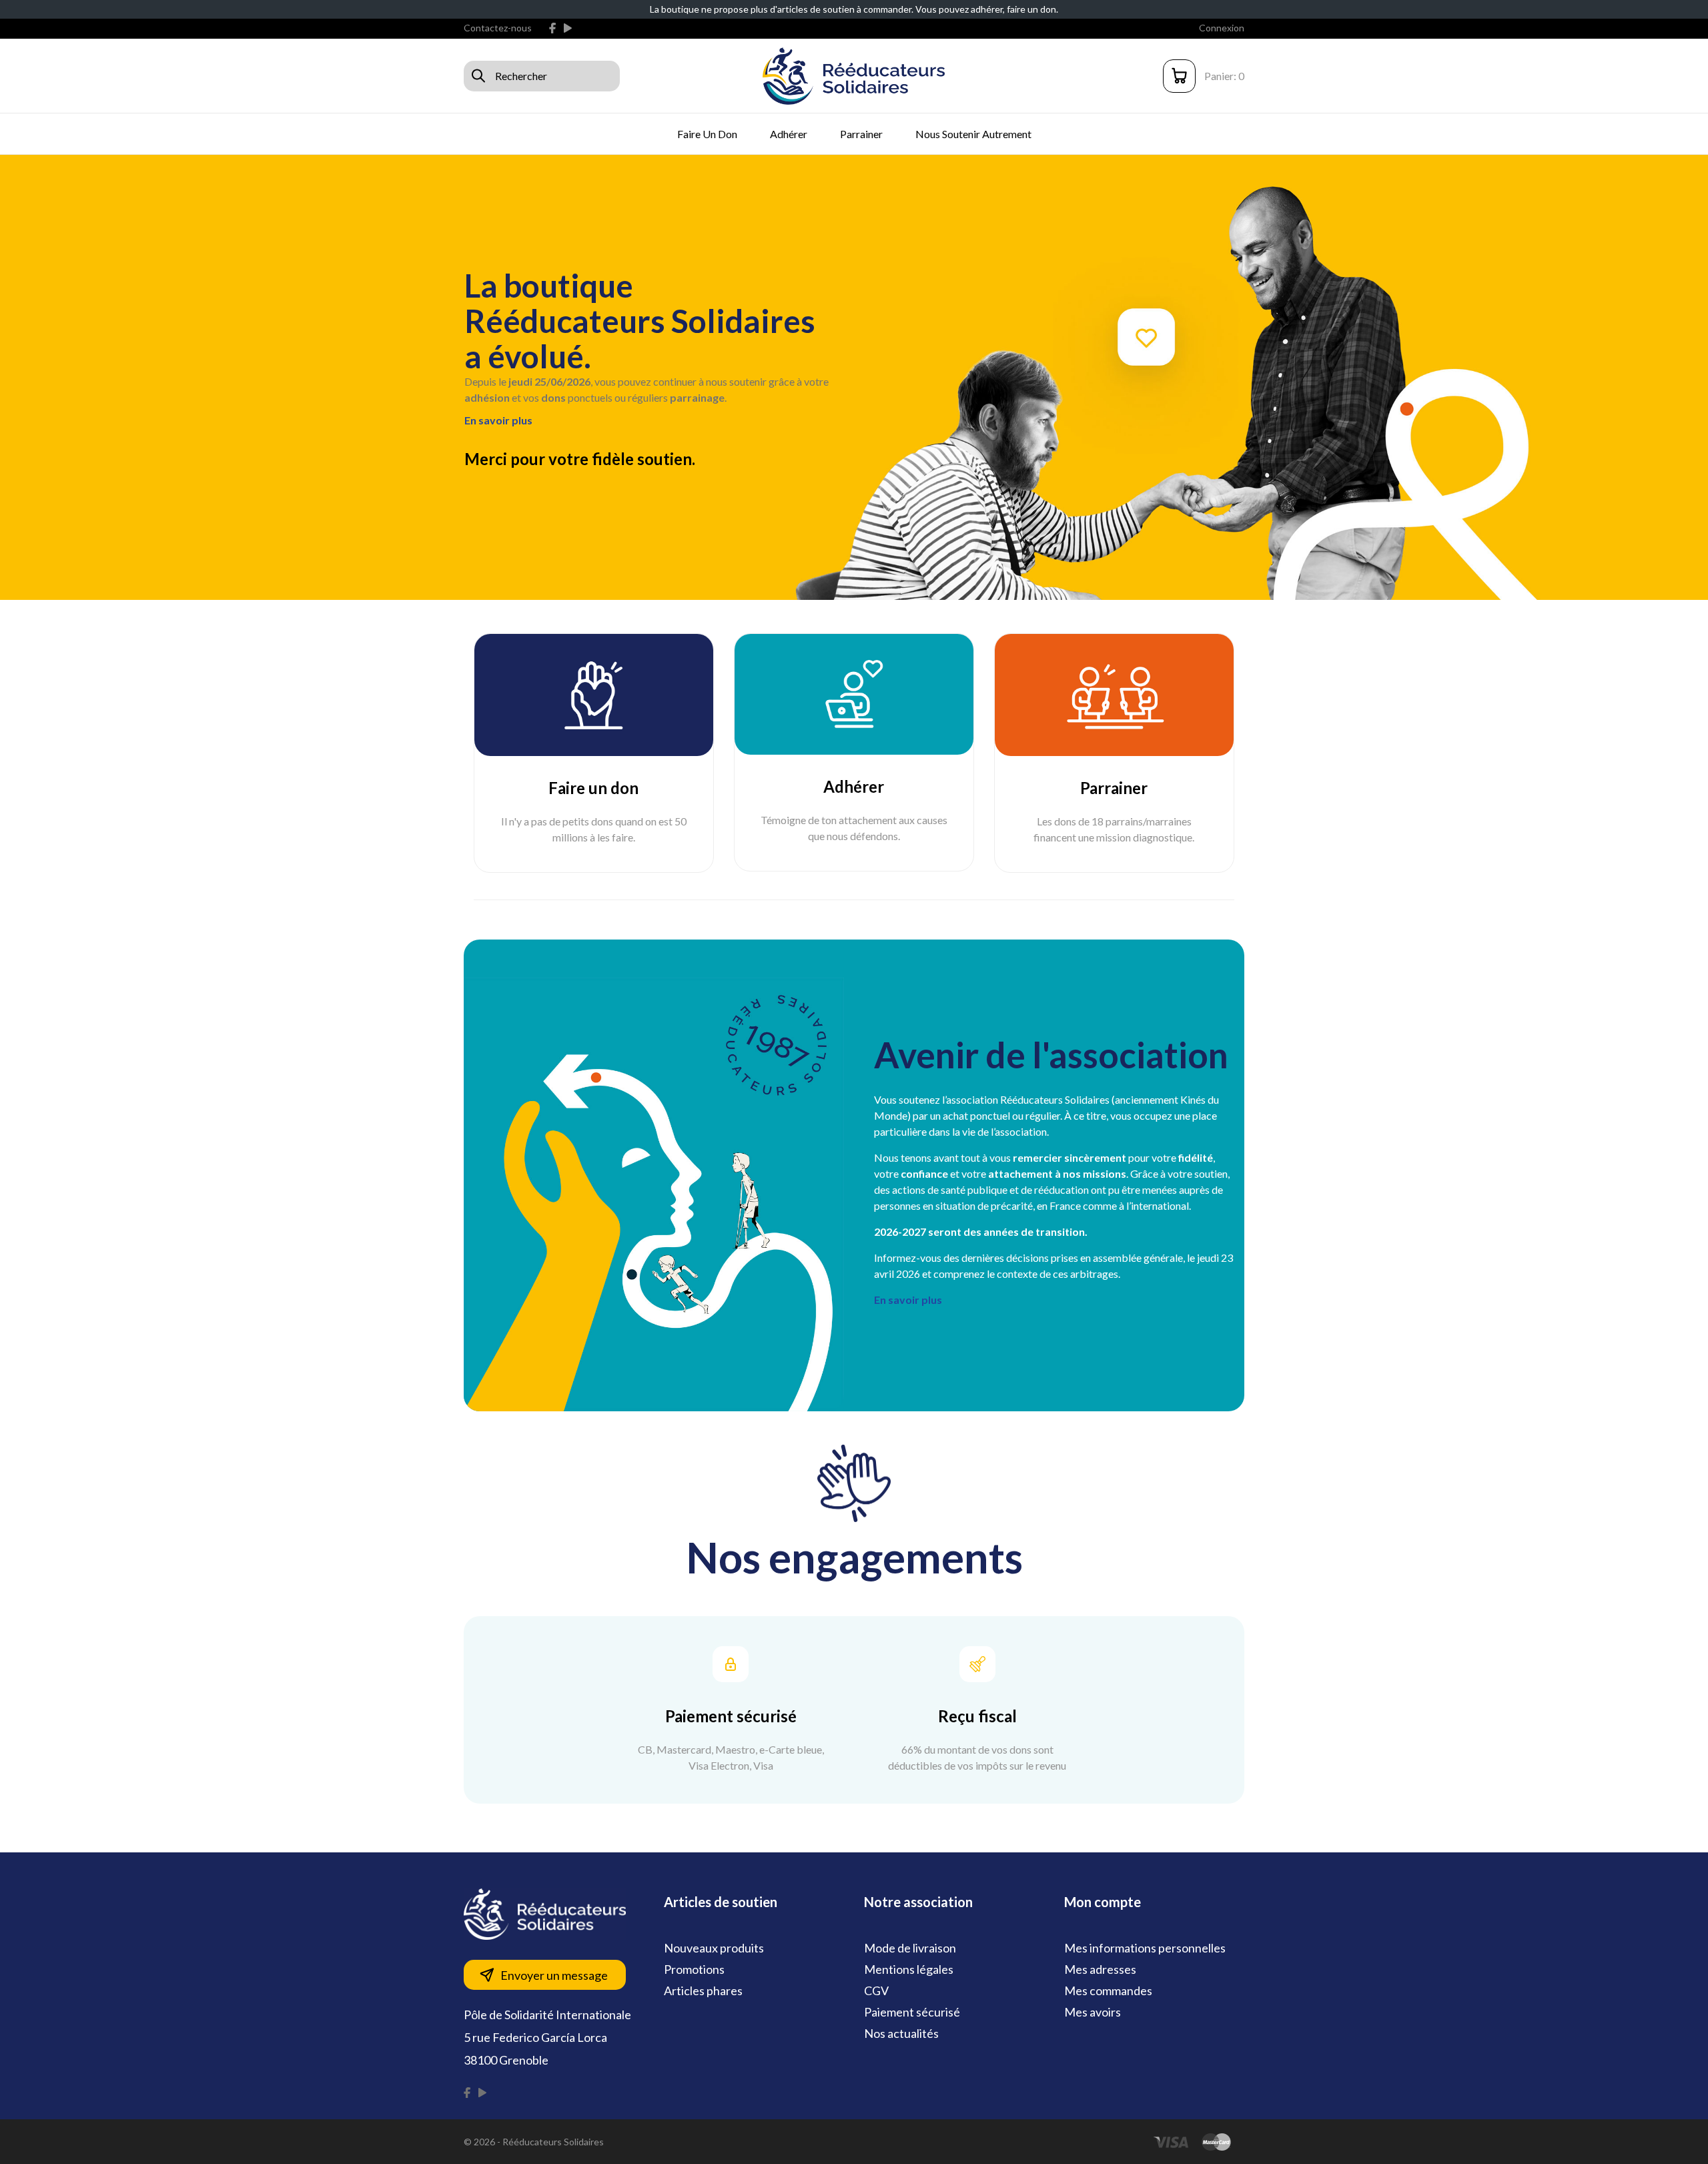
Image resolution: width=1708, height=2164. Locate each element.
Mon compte (1103, 1902)
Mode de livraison (910, 1948)
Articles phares (703, 1991)
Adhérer (789, 134)
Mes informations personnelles (1145, 1948)
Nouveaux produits (714, 1948)
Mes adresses (1100, 1969)
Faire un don (707, 134)
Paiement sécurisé (912, 2012)
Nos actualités (901, 2033)
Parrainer (861, 134)
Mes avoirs (1093, 2012)
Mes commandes (1108, 1991)
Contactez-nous (498, 28)
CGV (876, 1991)
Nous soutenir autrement (973, 134)
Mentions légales (909, 1969)
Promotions (694, 1969)
